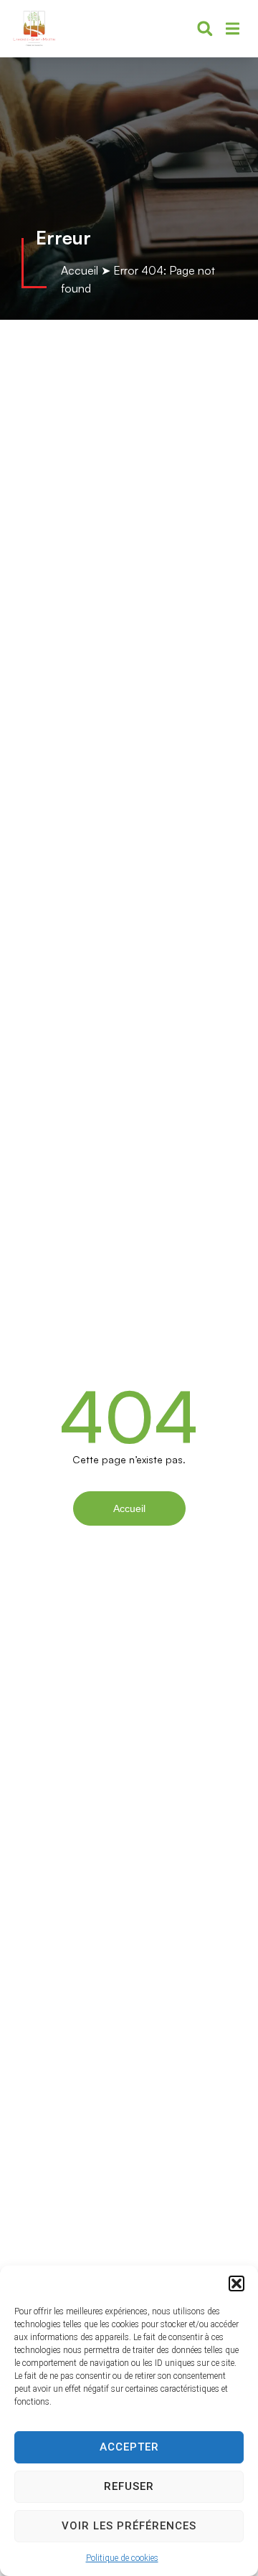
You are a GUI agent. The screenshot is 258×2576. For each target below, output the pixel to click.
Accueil (80, 270)
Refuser (129, 2486)
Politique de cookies (122, 2558)
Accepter (129, 2447)
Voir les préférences (129, 2526)
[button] (236, 2283)
